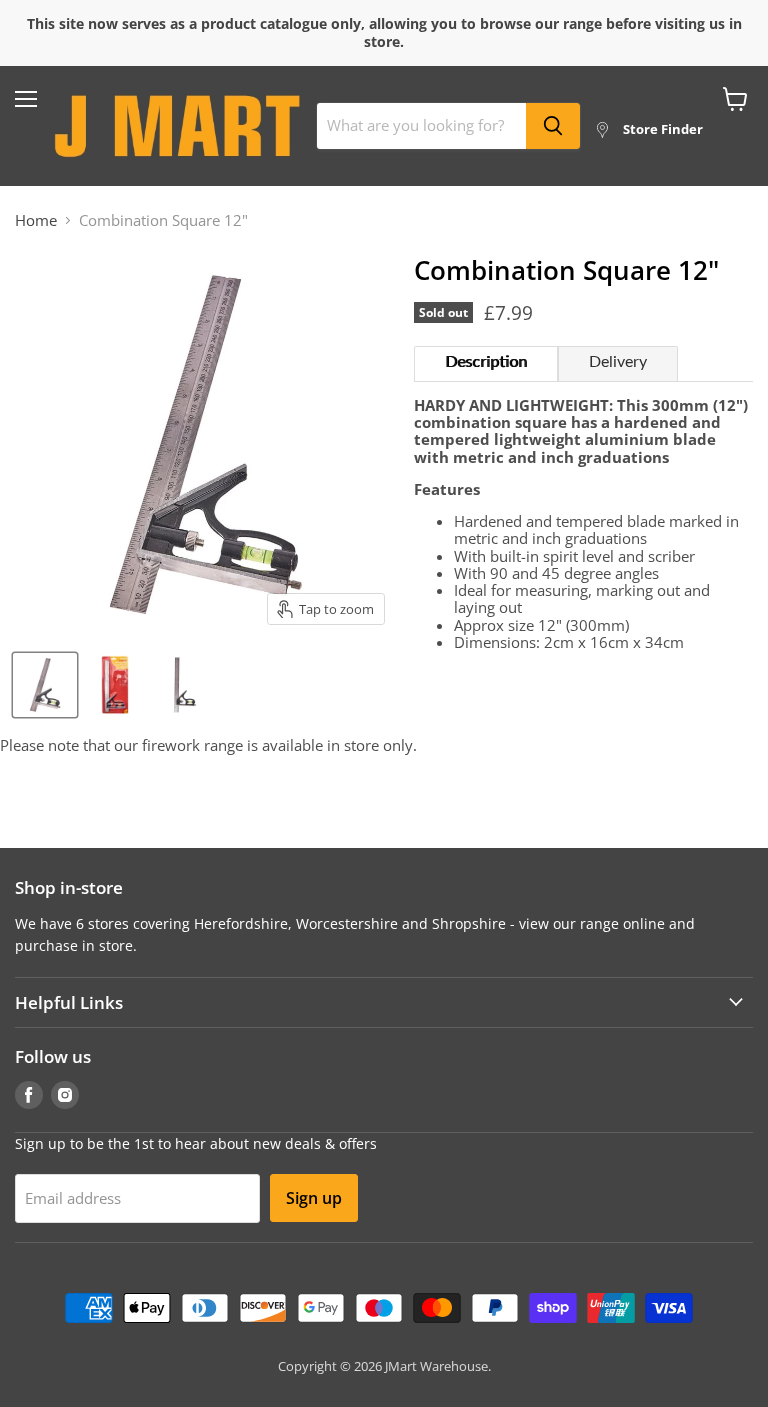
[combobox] (421, 126)
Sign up (314, 1198)
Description (486, 362)
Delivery (618, 362)
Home (36, 220)
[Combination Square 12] (45, 685)
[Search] (553, 126)
